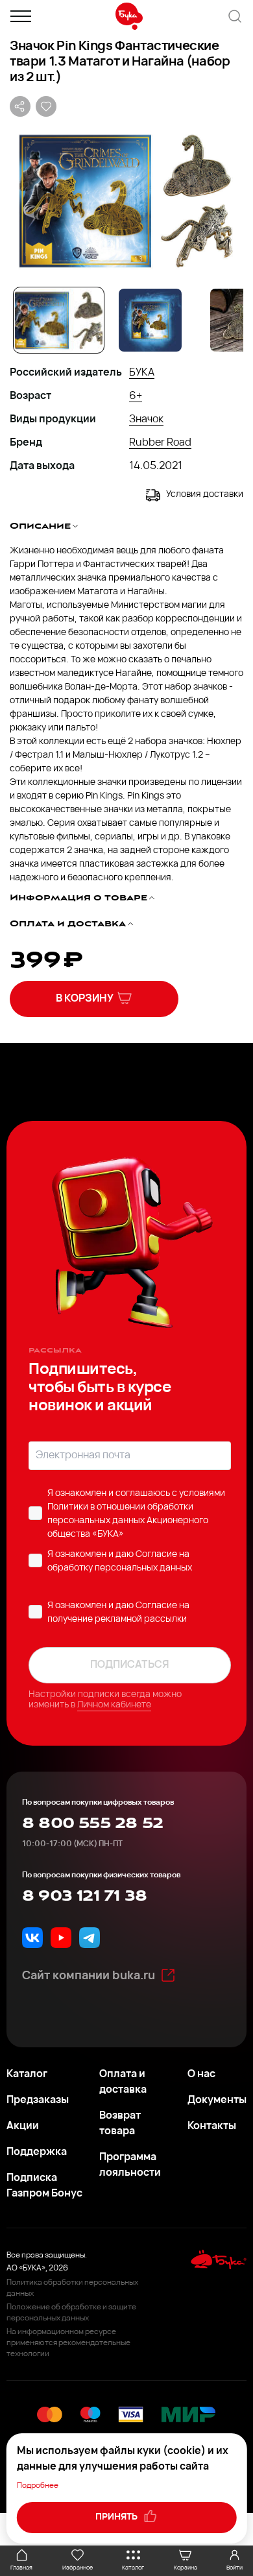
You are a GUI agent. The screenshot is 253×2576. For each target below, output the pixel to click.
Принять (117, 2517)
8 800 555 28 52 (92, 1824)
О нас (201, 2075)
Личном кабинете (114, 1705)
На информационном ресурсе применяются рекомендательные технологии (68, 2343)
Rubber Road (160, 443)
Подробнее (38, 2486)
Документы (217, 2101)
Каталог (27, 2075)
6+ (136, 396)
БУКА (142, 373)
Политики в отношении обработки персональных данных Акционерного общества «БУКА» (128, 1521)
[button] (126, 200)
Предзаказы (38, 2101)
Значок (146, 420)
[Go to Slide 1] (59, 320)
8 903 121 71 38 (84, 1896)
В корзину (85, 999)
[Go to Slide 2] (150, 320)
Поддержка (37, 2152)
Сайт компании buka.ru (89, 1977)
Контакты (212, 2126)
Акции (23, 2126)
